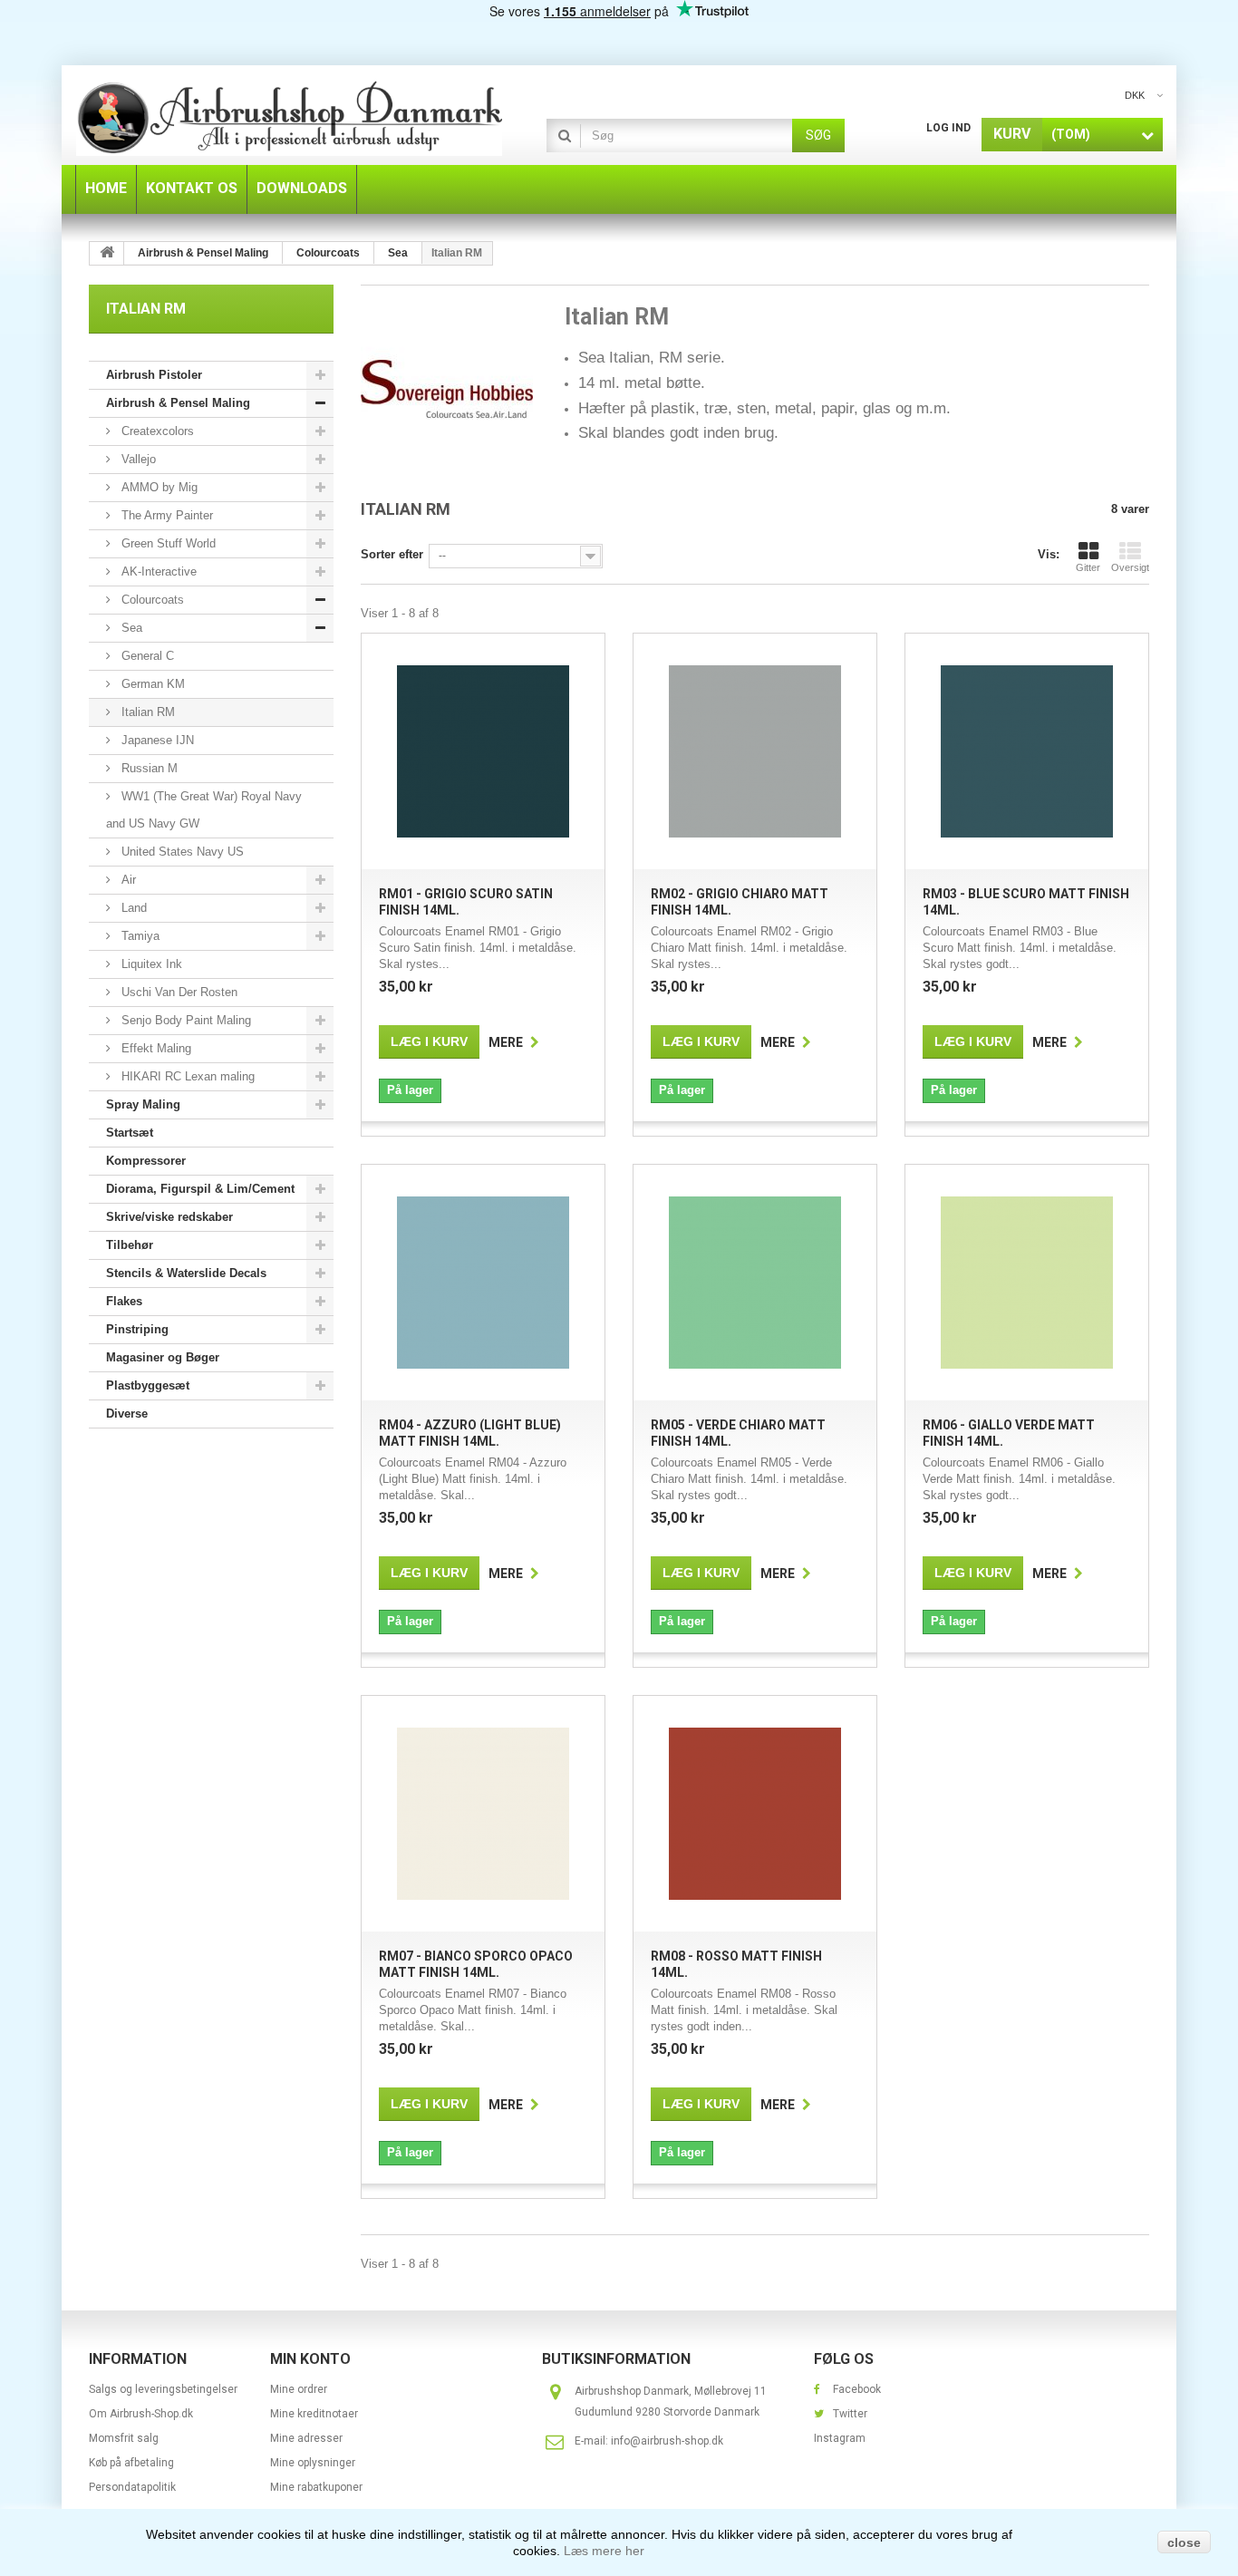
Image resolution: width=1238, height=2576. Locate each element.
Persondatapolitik (132, 2487)
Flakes (124, 1301)
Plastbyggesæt (148, 1385)
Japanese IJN (156, 740)
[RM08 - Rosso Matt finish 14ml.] (755, 1814)
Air (127, 880)
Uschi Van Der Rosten (178, 992)
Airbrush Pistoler (154, 375)
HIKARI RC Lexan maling (186, 1076)
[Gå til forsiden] (107, 253)
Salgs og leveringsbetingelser (163, 2389)
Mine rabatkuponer (316, 2487)
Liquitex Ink (150, 964)
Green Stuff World (167, 543)
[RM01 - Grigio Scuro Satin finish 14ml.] (483, 751)
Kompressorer (146, 1161)
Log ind (948, 128)
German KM (151, 684)
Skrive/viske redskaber (169, 1217)
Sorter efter (392, 554)
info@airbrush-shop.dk (667, 2441)
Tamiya (139, 936)
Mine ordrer (299, 2389)
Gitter (1088, 567)
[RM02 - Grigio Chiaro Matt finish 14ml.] (755, 751)
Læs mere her (604, 2551)
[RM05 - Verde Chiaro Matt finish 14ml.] (755, 1283)
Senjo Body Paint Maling (184, 1020)
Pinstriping (137, 1329)
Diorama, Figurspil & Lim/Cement (200, 1189)
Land (132, 908)
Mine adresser (306, 2438)
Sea (130, 628)
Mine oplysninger (313, 2463)
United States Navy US (181, 852)
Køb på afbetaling (131, 2463)
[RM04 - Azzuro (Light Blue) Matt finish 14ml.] (483, 1283)
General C (146, 656)
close (1184, 2542)
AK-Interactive (157, 571)
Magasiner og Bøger (163, 1357)
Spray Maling (143, 1104)
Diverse (127, 1414)
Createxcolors (156, 431)
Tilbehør (130, 1245)
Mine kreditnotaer (314, 2414)
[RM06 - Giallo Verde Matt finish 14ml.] (1027, 1283)
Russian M (148, 768)
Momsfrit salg (124, 2438)
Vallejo (137, 459)
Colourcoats (151, 600)
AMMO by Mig (158, 487)
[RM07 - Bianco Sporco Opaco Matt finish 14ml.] (483, 1814)
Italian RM (146, 712)
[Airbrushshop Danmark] (289, 117)
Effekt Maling (155, 1048)
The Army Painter (165, 515)
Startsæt (130, 1133)
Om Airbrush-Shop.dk (141, 2414)
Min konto (310, 2359)
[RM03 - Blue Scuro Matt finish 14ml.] (1027, 751)
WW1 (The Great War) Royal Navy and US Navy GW (204, 810)
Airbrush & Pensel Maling (178, 403)
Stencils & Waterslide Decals (186, 1273)
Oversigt (1130, 567)
